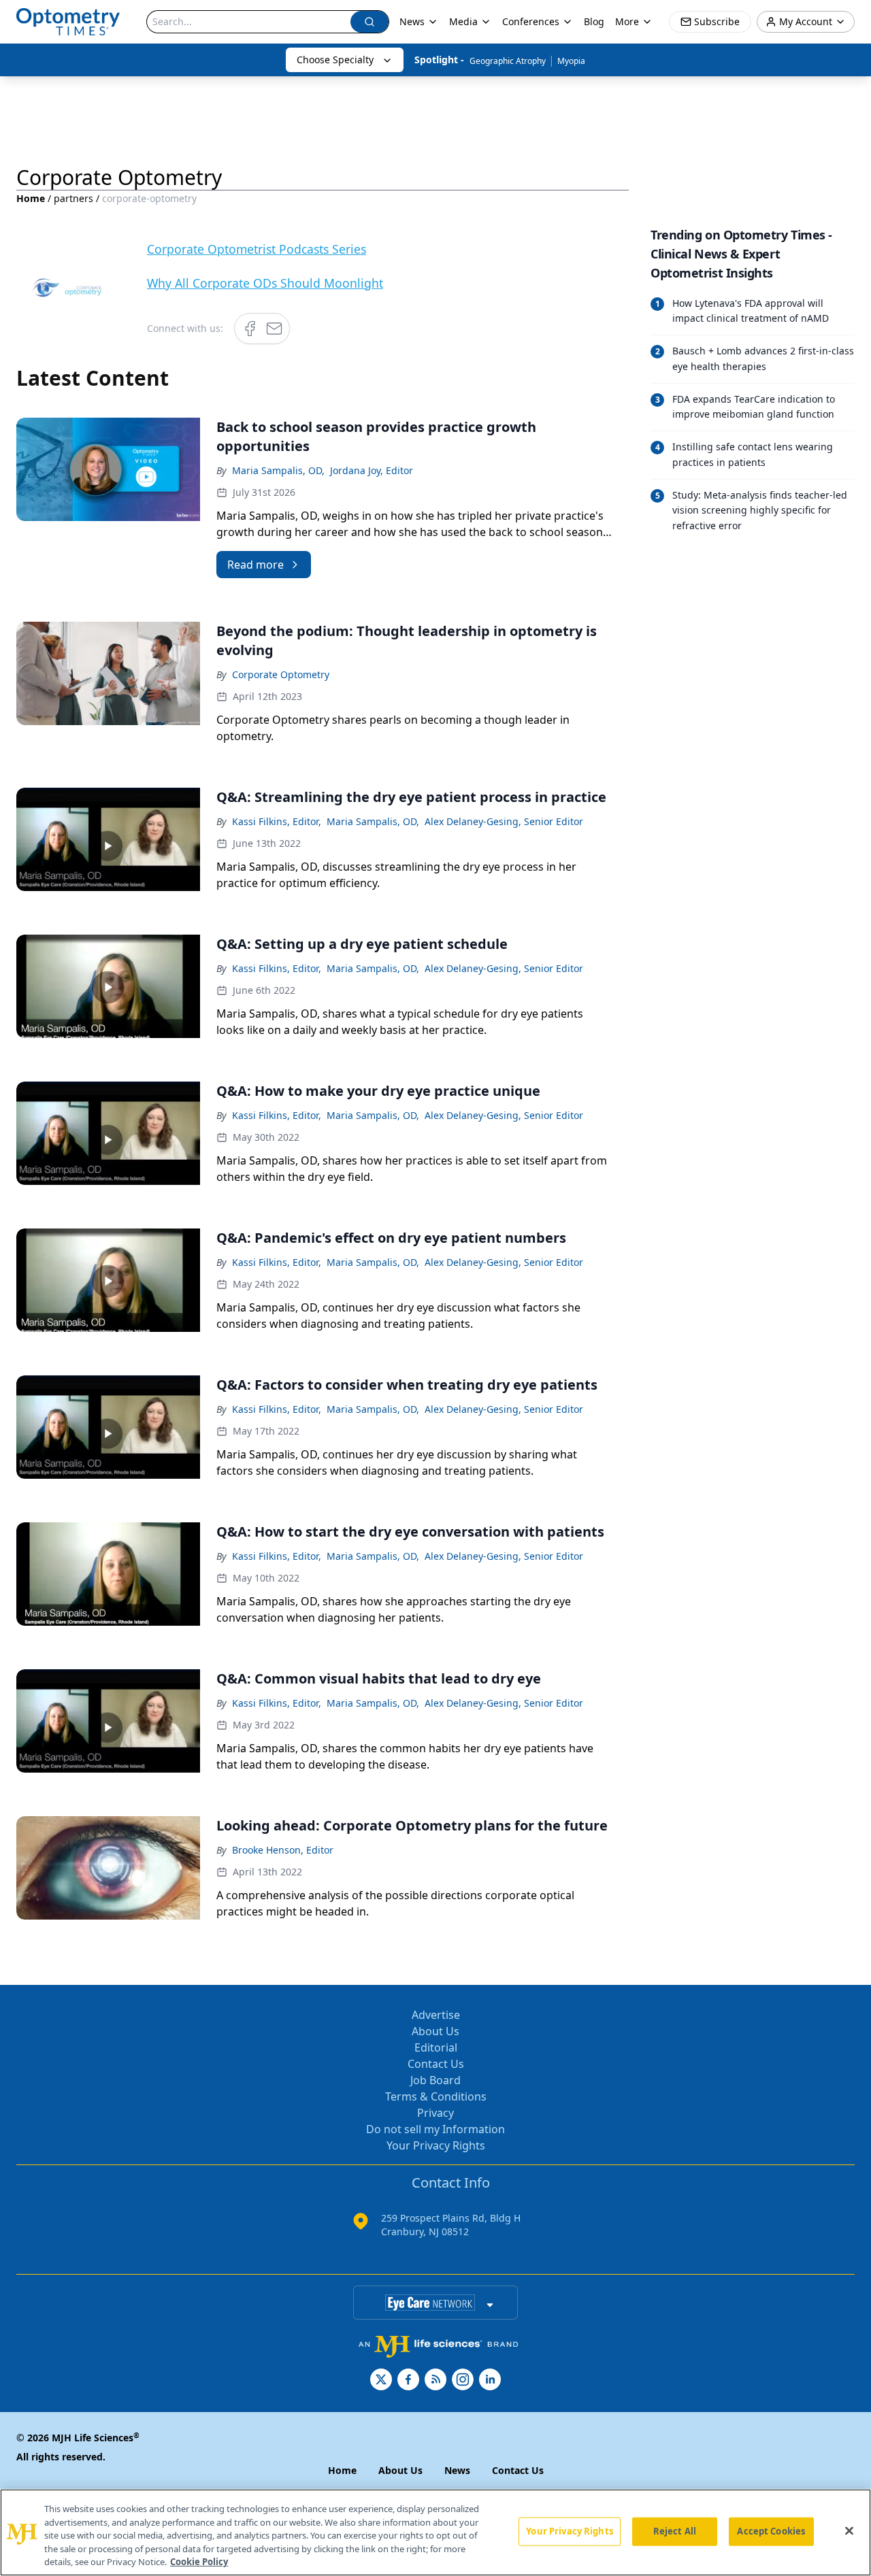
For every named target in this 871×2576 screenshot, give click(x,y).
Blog (594, 21)
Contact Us (436, 2064)
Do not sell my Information (435, 2129)
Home (31, 198)
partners (73, 198)
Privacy (435, 2113)
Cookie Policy (199, 2562)
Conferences (531, 21)
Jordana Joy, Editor (372, 470)
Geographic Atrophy (508, 61)
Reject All (675, 2531)
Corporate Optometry (281, 674)
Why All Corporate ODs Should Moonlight (265, 283)
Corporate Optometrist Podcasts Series (257, 249)
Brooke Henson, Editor (283, 1850)
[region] (435, 2532)
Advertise (436, 2015)
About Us (435, 2031)
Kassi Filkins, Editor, (277, 821)
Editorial (436, 2047)
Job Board (435, 2080)
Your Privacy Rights (436, 2145)
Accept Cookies (771, 2531)
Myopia (571, 61)
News (412, 21)
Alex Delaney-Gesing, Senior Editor (504, 821)
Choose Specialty (335, 60)
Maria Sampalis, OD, (278, 470)
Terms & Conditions (436, 2096)
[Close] (849, 2531)
